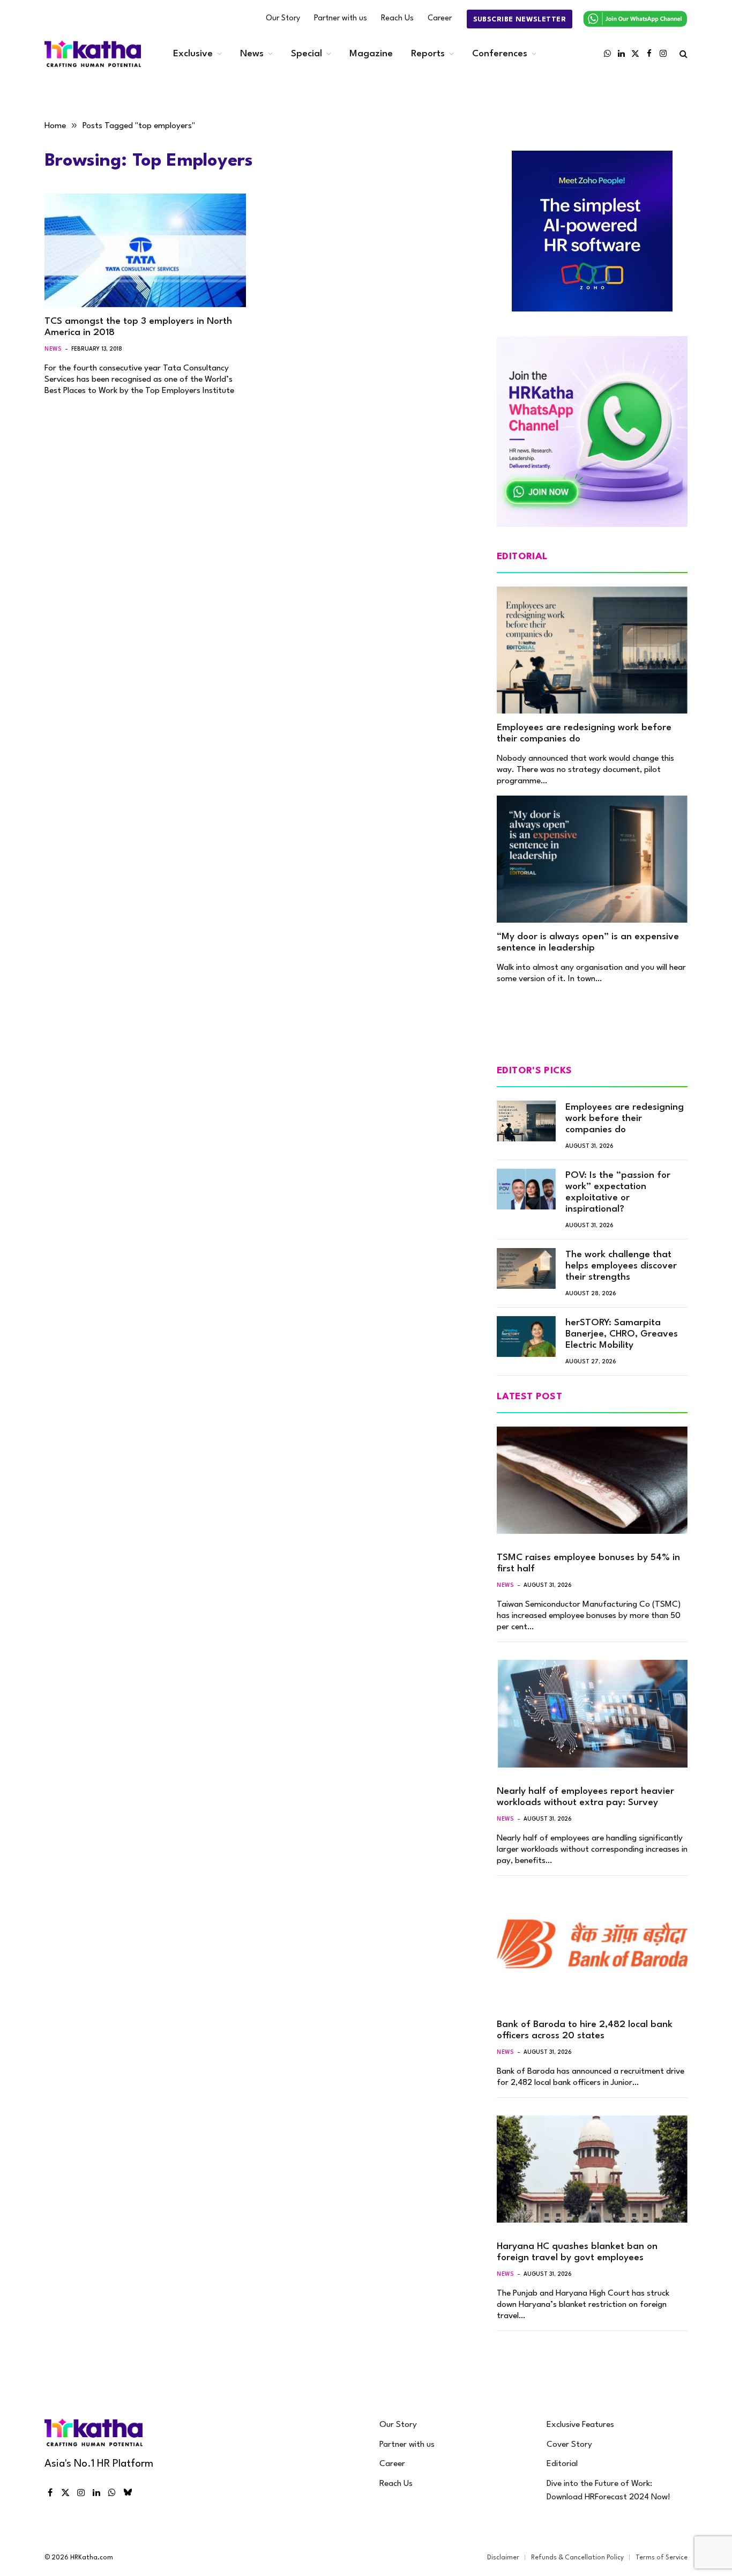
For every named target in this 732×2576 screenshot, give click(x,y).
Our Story (283, 18)
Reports (428, 54)
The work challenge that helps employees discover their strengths (621, 1266)
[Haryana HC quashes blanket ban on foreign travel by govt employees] (592, 2169)
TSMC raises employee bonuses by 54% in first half (588, 1563)
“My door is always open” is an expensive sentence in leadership (588, 942)
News (252, 54)
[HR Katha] (93, 54)
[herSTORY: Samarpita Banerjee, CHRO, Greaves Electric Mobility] (526, 1337)
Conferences (500, 54)
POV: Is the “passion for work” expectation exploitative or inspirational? (618, 1192)
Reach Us (397, 18)
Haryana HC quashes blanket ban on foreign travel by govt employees (577, 2252)
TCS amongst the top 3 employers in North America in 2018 (138, 327)
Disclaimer (503, 2558)
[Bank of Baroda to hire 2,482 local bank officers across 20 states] (592, 1947)
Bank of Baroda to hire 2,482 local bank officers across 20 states (585, 2030)
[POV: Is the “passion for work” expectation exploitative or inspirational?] (526, 1189)
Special (307, 54)
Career (440, 18)
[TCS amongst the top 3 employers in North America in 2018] (145, 250)
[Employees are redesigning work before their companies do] (592, 650)
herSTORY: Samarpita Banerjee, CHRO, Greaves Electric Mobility (622, 1334)
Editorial (562, 2464)
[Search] (682, 54)
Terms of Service (662, 2558)
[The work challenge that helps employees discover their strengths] (526, 1268)
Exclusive (193, 54)
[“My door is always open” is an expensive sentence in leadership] (592, 859)
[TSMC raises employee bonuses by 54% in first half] (592, 1480)
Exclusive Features (580, 2425)
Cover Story (569, 2445)
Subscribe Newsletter (520, 20)
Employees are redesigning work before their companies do (584, 733)
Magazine (371, 54)
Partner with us (341, 18)
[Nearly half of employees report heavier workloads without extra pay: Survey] (592, 1713)
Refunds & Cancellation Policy (577, 2558)
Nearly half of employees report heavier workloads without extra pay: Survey (585, 1797)
